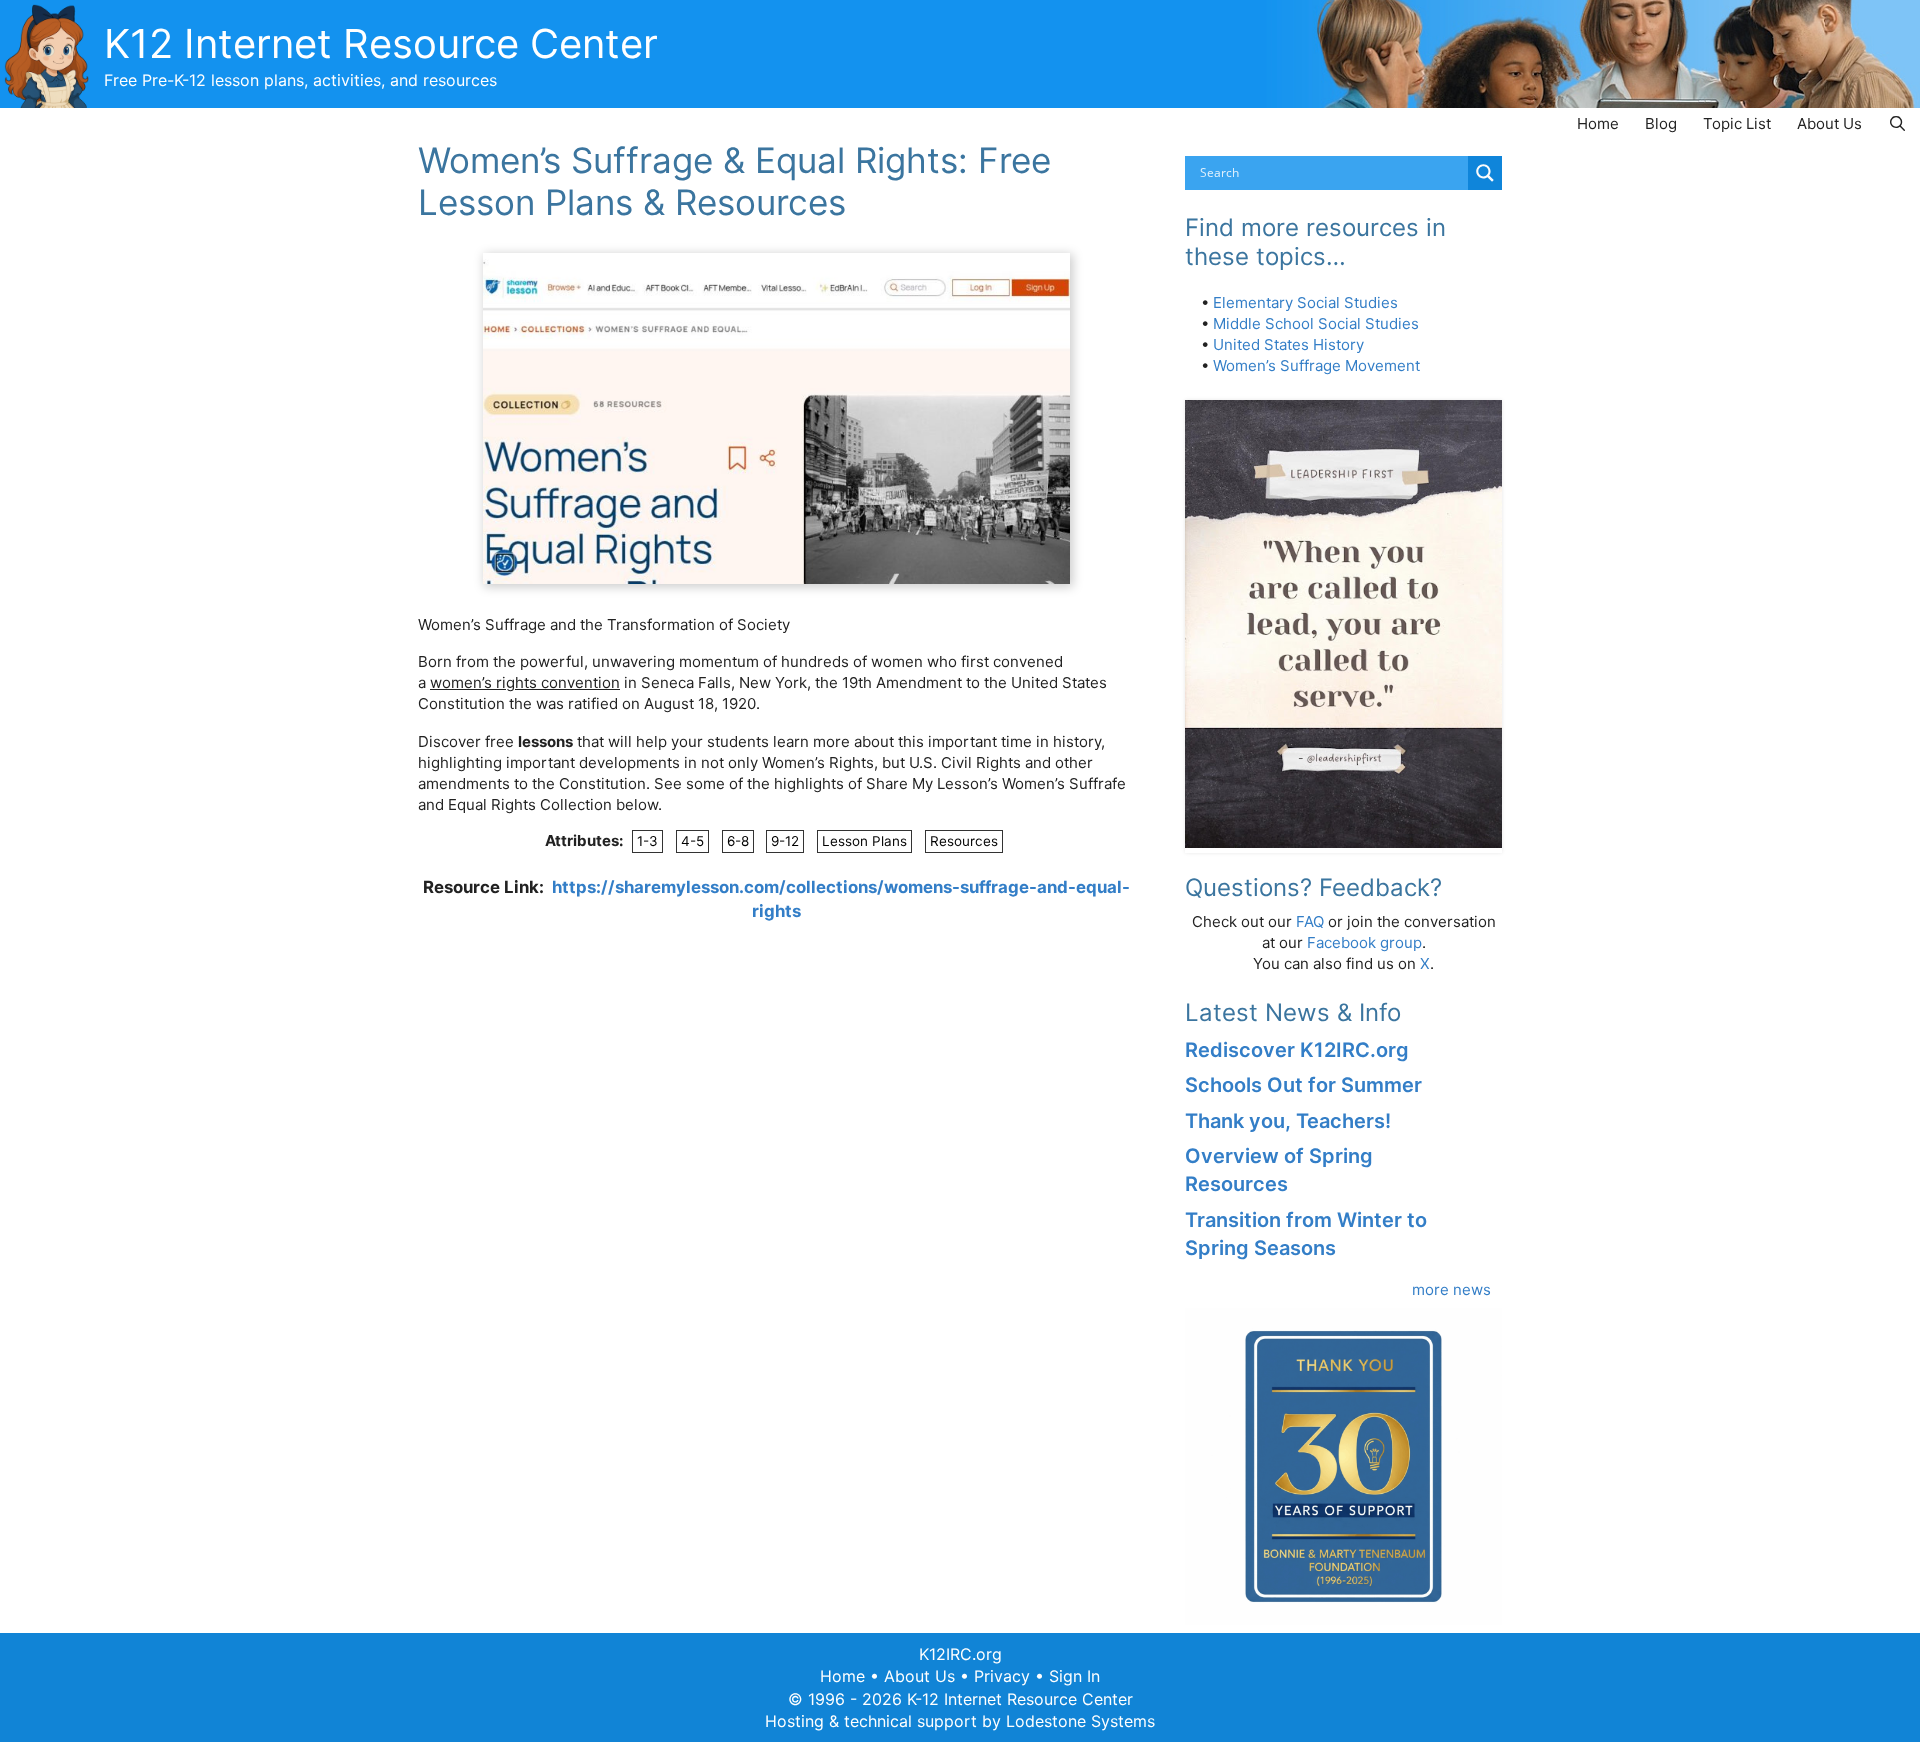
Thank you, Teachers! (1288, 1121)
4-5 (692, 841)
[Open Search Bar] (1897, 123)
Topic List (1737, 123)
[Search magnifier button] (1485, 173)
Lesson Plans (864, 841)
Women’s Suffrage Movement (1316, 365)
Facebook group (1364, 942)
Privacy (1002, 1676)
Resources (964, 841)
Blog (1661, 123)
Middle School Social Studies (1316, 323)
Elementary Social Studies (1305, 302)
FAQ (1310, 921)
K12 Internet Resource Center (381, 43)
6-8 (738, 841)
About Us (1829, 123)
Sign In (1074, 1676)
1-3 (647, 841)
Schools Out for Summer (1303, 1085)
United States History (1288, 344)
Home (1598, 123)
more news (1451, 1289)
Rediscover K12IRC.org (1297, 1050)
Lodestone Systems (1080, 1721)
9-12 (785, 841)
